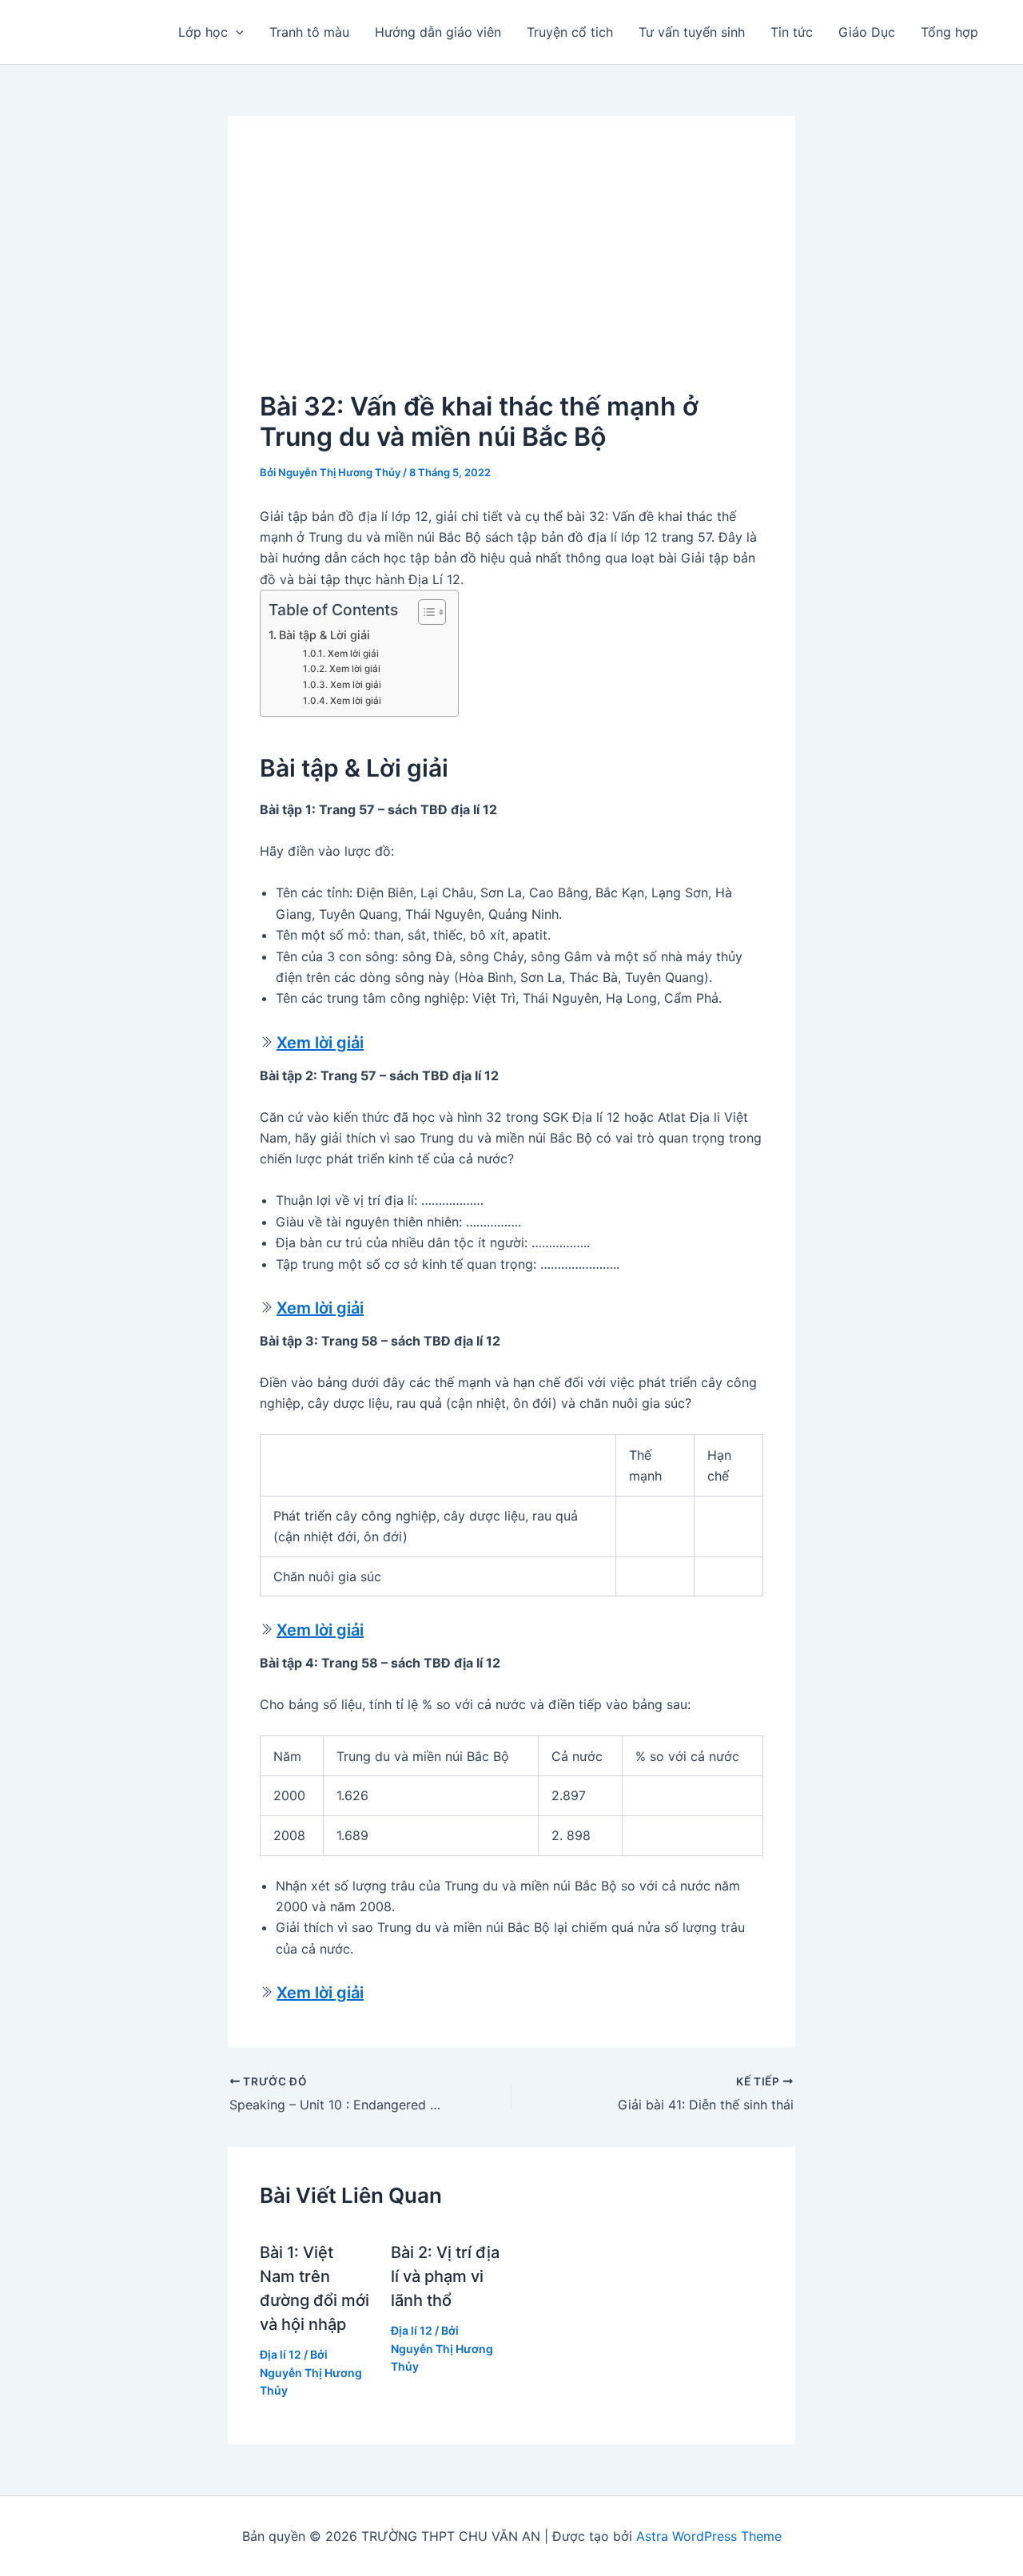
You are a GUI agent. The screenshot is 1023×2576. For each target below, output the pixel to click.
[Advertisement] (511, 268)
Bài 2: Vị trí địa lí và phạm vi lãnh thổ (445, 2276)
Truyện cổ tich (570, 32)
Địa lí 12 (281, 2354)
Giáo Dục (867, 32)
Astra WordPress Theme (709, 2536)
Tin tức (792, 32)
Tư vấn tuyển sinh (692, 32)
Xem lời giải (353, 654)
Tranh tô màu (309, 32)
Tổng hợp (949, 32)
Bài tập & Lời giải (324, 635)
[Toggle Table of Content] (424, 612)
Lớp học (203, 32)
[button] (236, 32)
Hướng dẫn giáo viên (438, 32)
